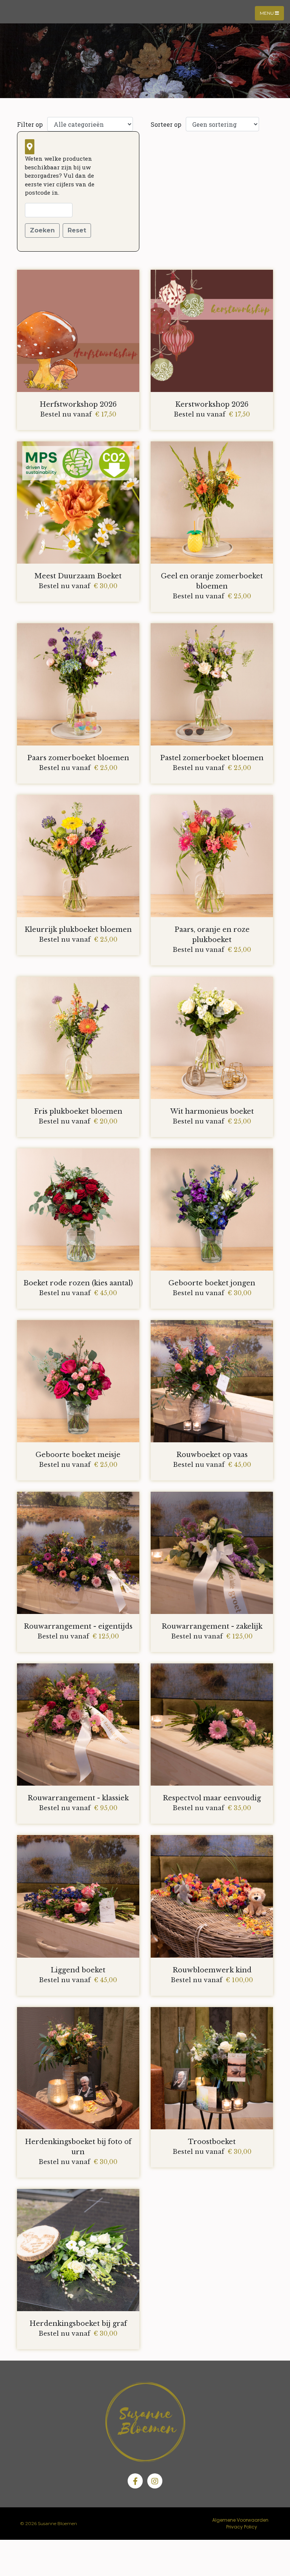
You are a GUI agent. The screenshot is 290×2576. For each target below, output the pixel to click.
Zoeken (42, 230)
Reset (77, 230)
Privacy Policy (242, 2527)
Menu (267, 13)
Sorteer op (166, 124)
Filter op (30, 124)
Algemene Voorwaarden (240, 2520)
